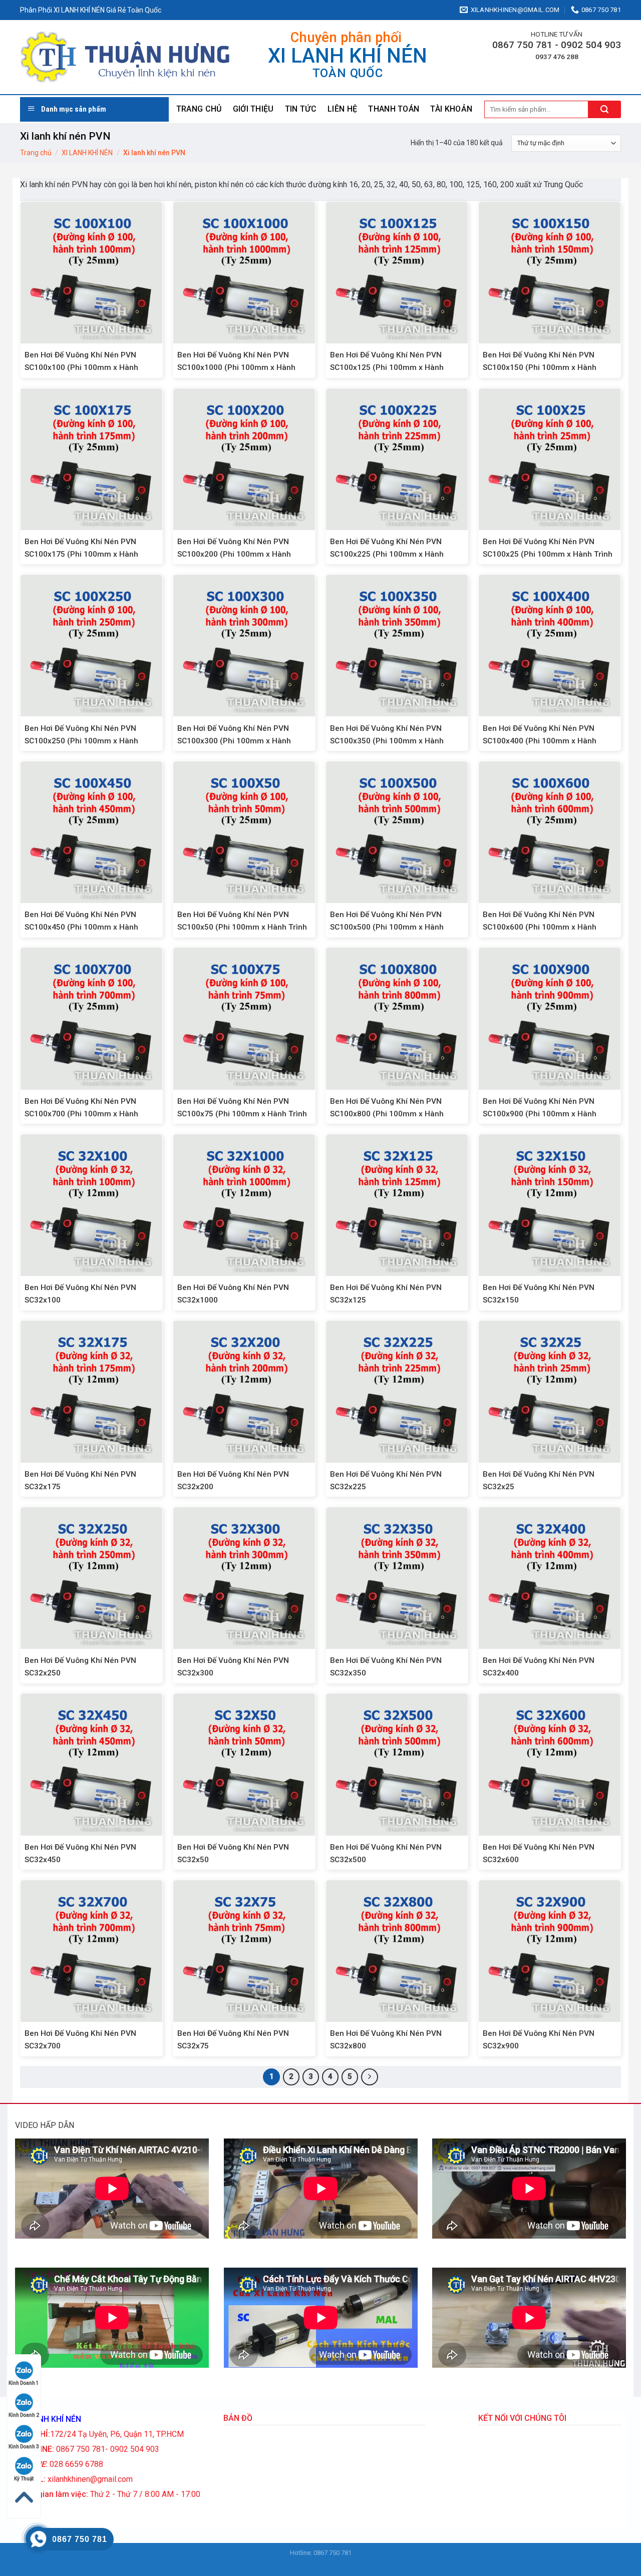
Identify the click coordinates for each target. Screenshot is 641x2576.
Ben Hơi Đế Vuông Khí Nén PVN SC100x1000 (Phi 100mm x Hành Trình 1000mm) (236, 367)
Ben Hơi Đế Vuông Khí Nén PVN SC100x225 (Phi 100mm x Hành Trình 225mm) (387, 554)
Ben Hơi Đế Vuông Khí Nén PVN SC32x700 (80, 2040)
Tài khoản (451, 109)
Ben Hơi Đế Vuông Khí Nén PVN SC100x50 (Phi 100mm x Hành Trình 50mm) (242, 927)
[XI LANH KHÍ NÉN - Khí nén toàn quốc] (125, 57)
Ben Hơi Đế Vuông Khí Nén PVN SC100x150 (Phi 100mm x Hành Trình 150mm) (540, 367)
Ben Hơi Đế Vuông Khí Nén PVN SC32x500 (386, 1853)
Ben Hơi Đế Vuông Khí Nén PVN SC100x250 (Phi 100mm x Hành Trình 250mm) (81, 741)
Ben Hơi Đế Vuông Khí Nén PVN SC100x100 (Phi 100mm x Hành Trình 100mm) (81, 367)
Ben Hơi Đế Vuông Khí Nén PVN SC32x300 (233, 1667)
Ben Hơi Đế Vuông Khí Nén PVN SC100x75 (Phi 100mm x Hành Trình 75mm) (242, 1114)
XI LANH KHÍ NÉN (87, 153)
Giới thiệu (253, 109)
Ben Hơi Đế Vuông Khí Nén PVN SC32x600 (539, 1853)
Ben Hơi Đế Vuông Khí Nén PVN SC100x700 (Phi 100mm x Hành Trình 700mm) (81, 1114)
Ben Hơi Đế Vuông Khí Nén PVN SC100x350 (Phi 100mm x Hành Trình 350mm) (387, 741)
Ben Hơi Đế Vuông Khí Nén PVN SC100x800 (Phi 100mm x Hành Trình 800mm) (387, 1114)
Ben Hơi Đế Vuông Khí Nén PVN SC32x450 (80, 1853)
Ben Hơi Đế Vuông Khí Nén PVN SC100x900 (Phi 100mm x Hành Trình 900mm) (540, 1114)
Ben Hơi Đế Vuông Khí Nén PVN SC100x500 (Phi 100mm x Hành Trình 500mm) (387, 927)
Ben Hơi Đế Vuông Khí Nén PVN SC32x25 (539, 1480)
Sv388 (311, 2563)
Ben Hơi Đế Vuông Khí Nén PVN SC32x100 (80, 1294)
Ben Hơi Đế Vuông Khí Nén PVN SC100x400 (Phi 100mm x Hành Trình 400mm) (540, 741)
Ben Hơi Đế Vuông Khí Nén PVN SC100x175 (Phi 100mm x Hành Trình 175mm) (81, 554)
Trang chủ (199, 109)
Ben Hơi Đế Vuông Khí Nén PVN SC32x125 (386, 1294)
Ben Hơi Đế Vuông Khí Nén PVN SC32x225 (386, 1480)
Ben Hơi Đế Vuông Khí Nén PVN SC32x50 (233, 1853)
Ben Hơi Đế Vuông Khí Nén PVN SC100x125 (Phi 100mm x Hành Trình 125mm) (387, 367)
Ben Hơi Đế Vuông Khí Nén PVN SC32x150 (539, 1294)
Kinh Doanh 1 (24, 2383)
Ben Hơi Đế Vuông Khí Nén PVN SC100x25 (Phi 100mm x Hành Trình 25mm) (548, 554)
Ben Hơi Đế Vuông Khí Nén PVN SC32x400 (539, 1667)
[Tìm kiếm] (605, 109)
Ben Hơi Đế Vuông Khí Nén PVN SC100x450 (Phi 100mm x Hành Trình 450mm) (81, 927)
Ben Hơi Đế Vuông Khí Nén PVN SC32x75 (233, 2040)
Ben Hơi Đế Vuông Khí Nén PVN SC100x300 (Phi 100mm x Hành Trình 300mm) (234, 741)
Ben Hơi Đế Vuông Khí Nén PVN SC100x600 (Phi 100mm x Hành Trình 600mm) (540, 927)
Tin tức (301, 109)
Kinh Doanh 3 (24, 2447)
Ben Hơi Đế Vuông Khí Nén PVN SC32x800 (386, 2040)
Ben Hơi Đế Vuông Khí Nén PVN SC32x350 (386, 1667)
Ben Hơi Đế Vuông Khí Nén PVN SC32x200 (233, 1480)
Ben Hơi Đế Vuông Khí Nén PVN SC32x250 (80, 1667)
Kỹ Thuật (24, 2479)
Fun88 (330, 2563)
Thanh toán (394, 109)
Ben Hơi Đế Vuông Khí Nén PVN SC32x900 (539, 2040)
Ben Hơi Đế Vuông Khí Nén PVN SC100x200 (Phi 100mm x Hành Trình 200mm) (234, 554)
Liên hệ (342, 109)
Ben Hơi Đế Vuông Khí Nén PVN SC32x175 (80, 1480)
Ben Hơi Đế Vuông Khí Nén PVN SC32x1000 (233, 1294)
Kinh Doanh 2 (24, 2415)
